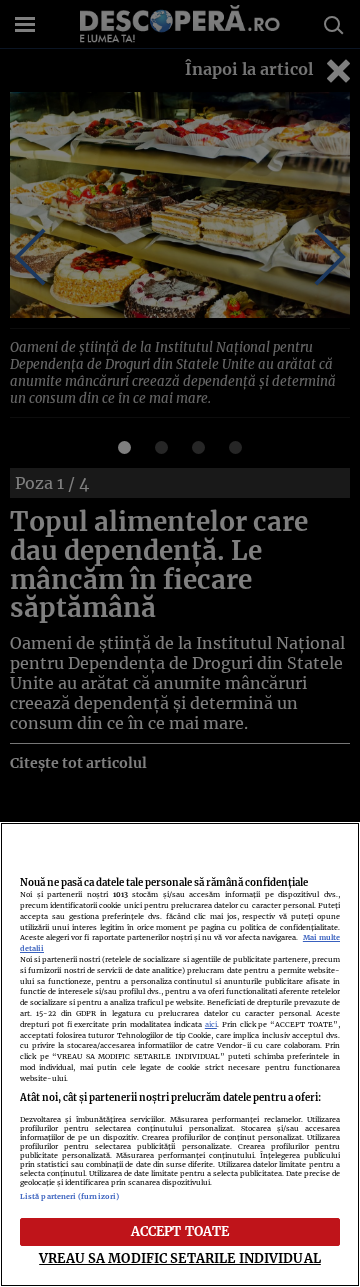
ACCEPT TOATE (180, 1231)
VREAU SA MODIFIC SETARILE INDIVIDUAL (180, 1258)
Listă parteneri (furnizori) (69, 1196)
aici (211, 1024)
